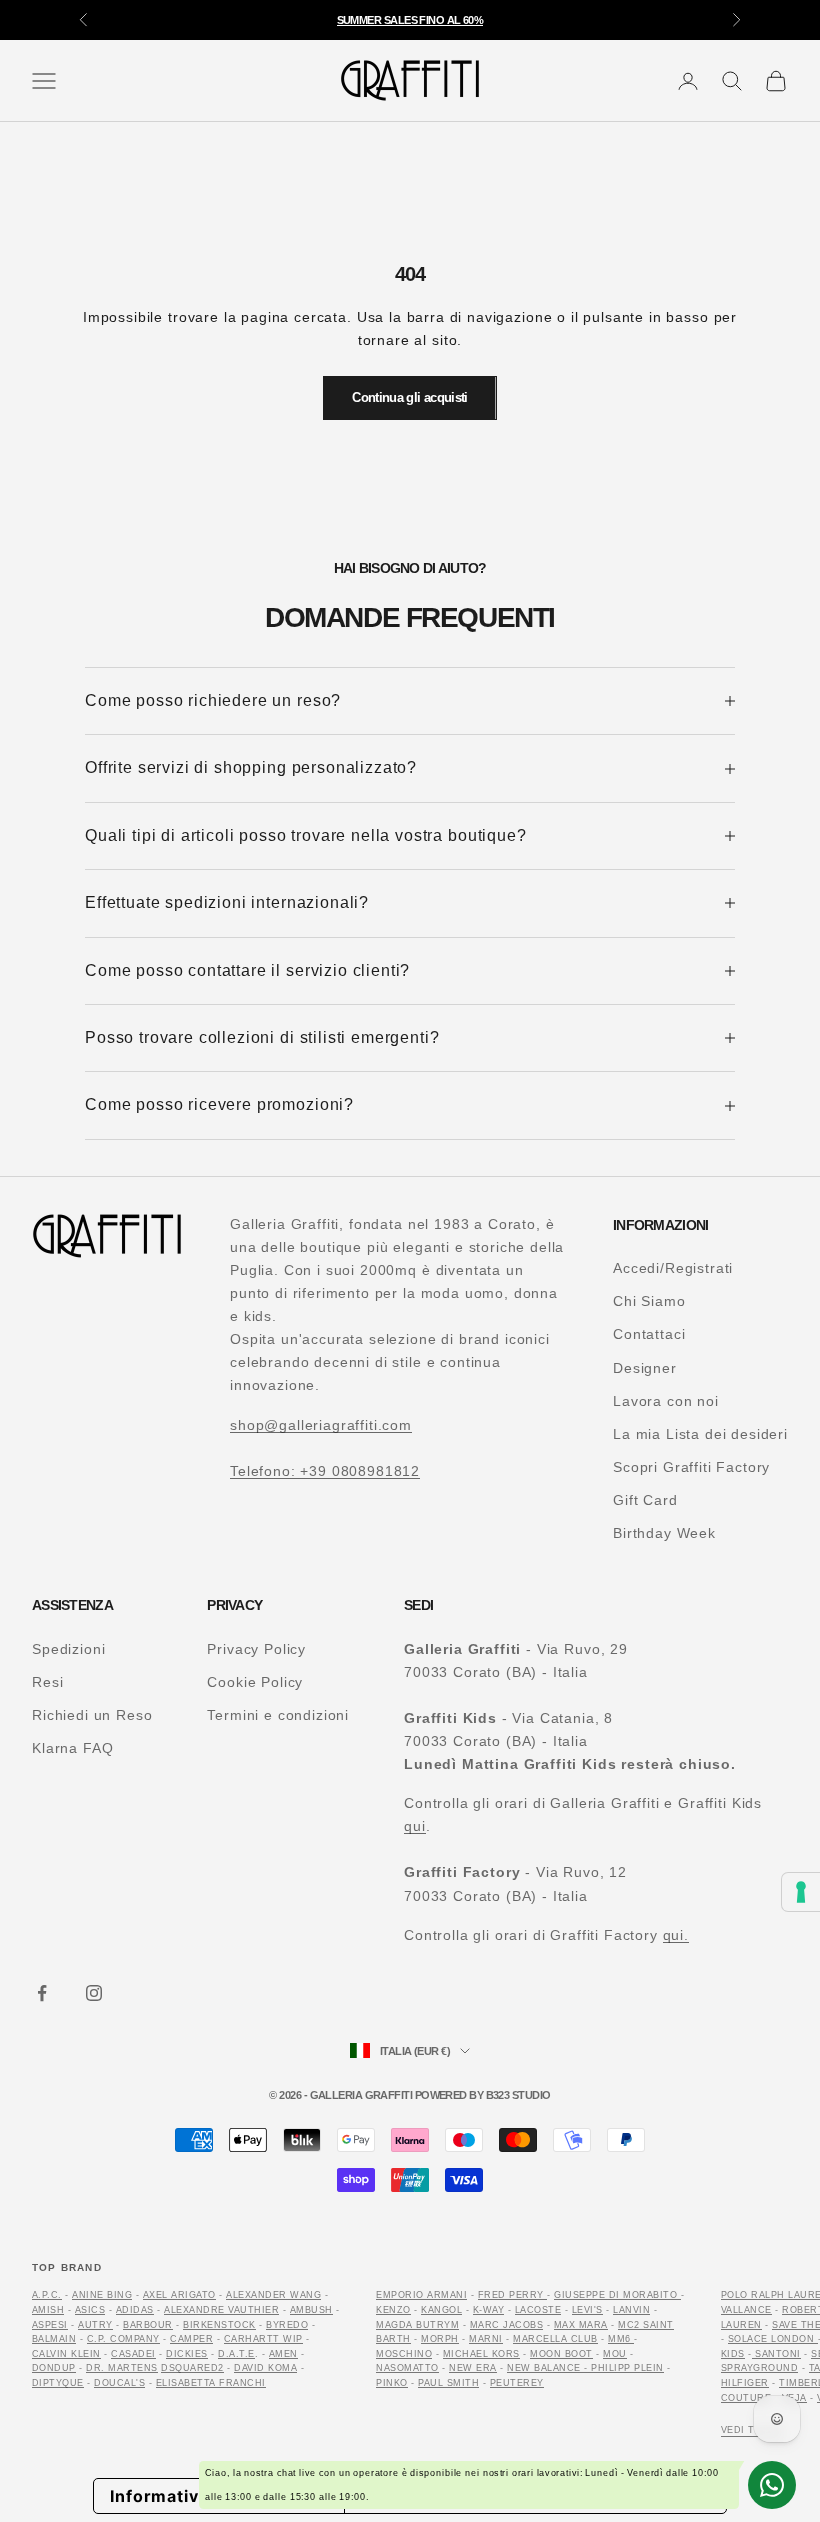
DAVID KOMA (265, 2368)
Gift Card (645, 1500)
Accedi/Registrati (673, 1268)
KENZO (393, 2310)
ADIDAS (135, 2310)
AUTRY (95, 2325)
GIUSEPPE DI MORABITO (615, 2295)
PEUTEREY (517, 2383)
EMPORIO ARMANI (421, 2295)
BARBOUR (147, 2325)
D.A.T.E (236, 2354)
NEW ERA (472, 2368)
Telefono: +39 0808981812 (325, 1471)
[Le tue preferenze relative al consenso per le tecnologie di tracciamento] (801, 1892)
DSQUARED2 (192, 2368)
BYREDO (287, 2325)
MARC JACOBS (506, 2325)
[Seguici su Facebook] (42, 1993)
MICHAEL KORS (481, 2354)
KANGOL (441, 2310)
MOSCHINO (404, 2354)
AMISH (48, 2310)
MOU (615, 2354)
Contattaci (649, 1334)
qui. (676, 1935)
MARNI (485, 2339)
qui (415, 1826)
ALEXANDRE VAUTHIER (221, 2310)
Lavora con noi (666, 1401)
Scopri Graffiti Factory (691, 1467)
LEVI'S (587, 2310)
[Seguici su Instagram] (94, 1993)
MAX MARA (581, 2325)
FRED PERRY (511, 2295)
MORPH (439, 2339)
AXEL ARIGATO (179, 2295)
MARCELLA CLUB (555, 2339)
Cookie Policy (255, 1682)
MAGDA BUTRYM (417, 2325)
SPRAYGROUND (759, 2368)
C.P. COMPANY (123, 2339)
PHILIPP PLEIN (627, 2368)
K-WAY (488, 2310)
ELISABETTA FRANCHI (211, 2383)
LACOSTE (538, 2310)
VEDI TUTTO (752, 2430)
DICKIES (186, 2354)
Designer (645, 1368)
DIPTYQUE (58, 2383)
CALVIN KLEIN (66, 2354)
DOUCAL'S (119, 2383)
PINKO (391, 2383)
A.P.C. (47, 2295)
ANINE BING (102, 2295)
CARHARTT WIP (263, 2339)
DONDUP (54, 2368)
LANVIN (631, 2310)
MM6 (621, 2339)
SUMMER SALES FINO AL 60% (410, 10)
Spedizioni (68, 1649)
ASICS (90, 2310)
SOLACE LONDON (773, 2339)
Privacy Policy (256, 1649)
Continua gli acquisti (409, 397)
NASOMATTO (407, 2368)
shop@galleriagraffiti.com (321, 1425)
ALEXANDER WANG (273, 2295)
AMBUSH (311, 2310)
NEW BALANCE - (549, 2368)
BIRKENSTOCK (219, 2325)
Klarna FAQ (72, 1748)
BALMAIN (54, 2339)
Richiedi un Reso (92, 1715)
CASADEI (133, 2354)
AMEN (283, 2354)
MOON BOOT (561, 2354)
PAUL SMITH (448, 2383)
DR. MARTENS (121, 2368)
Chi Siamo (649, 1301)
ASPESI (50, 2325)
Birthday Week (664, 1533)
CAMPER (191, 2339)
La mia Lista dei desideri (700, 1434)
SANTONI (776, 2354)
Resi (47, 1682)
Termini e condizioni (278, 1715)
